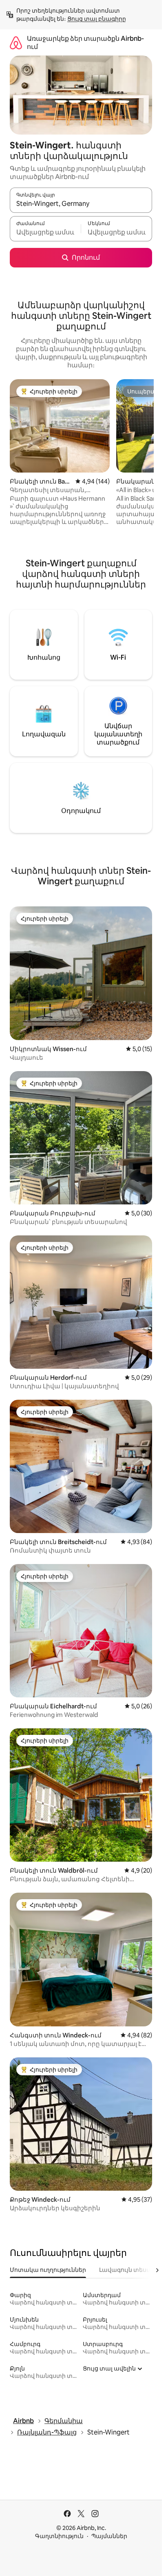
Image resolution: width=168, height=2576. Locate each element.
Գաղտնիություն (59, 2536)
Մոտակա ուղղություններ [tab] (48, 2270)
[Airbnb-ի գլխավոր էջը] (16, 43)
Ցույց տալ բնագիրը (97, 19)
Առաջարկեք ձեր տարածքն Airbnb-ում (85, 43)
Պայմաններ (109, 2536)
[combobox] (81, 204)
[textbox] (45, 232)
